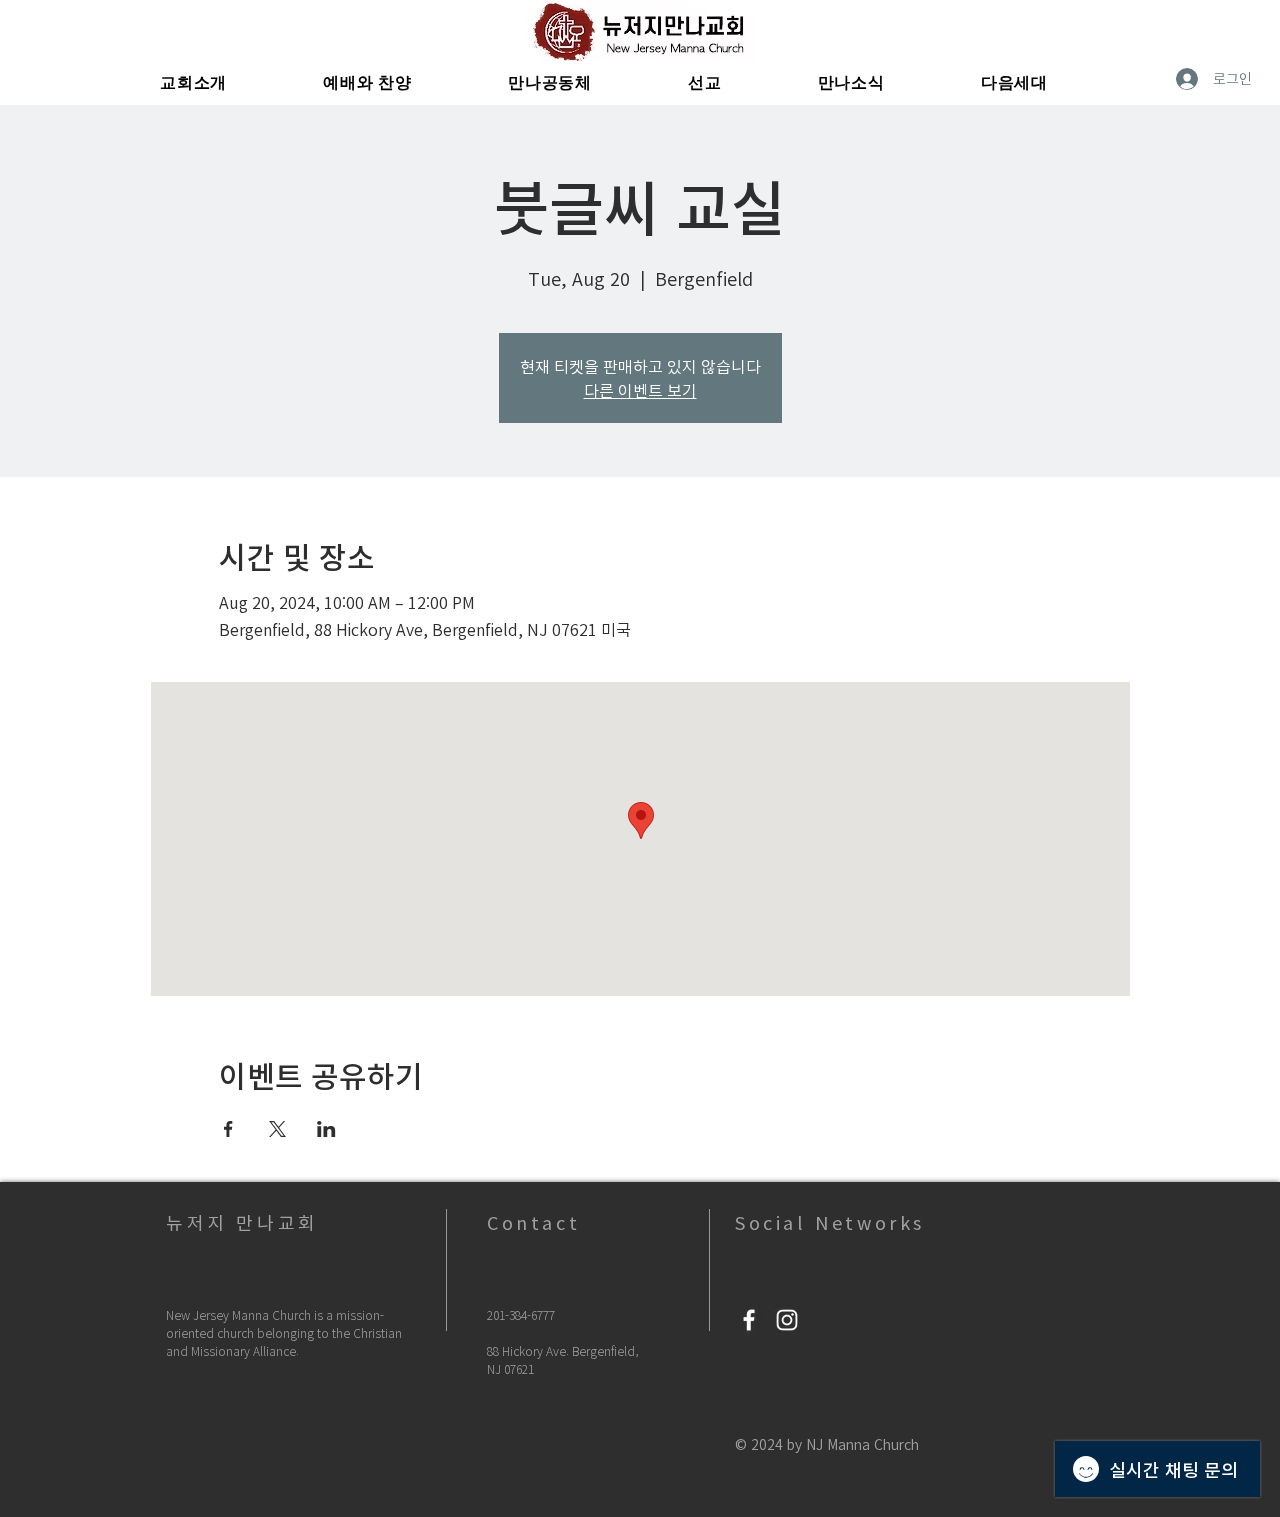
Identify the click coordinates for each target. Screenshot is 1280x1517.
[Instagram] (787, 1320)
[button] (193, 83)
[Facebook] (749, 1320)
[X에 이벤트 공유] (277, 1129)
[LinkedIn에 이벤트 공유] (326, 1129)
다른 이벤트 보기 (640, 390)
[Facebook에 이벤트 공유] (228, 1129)
